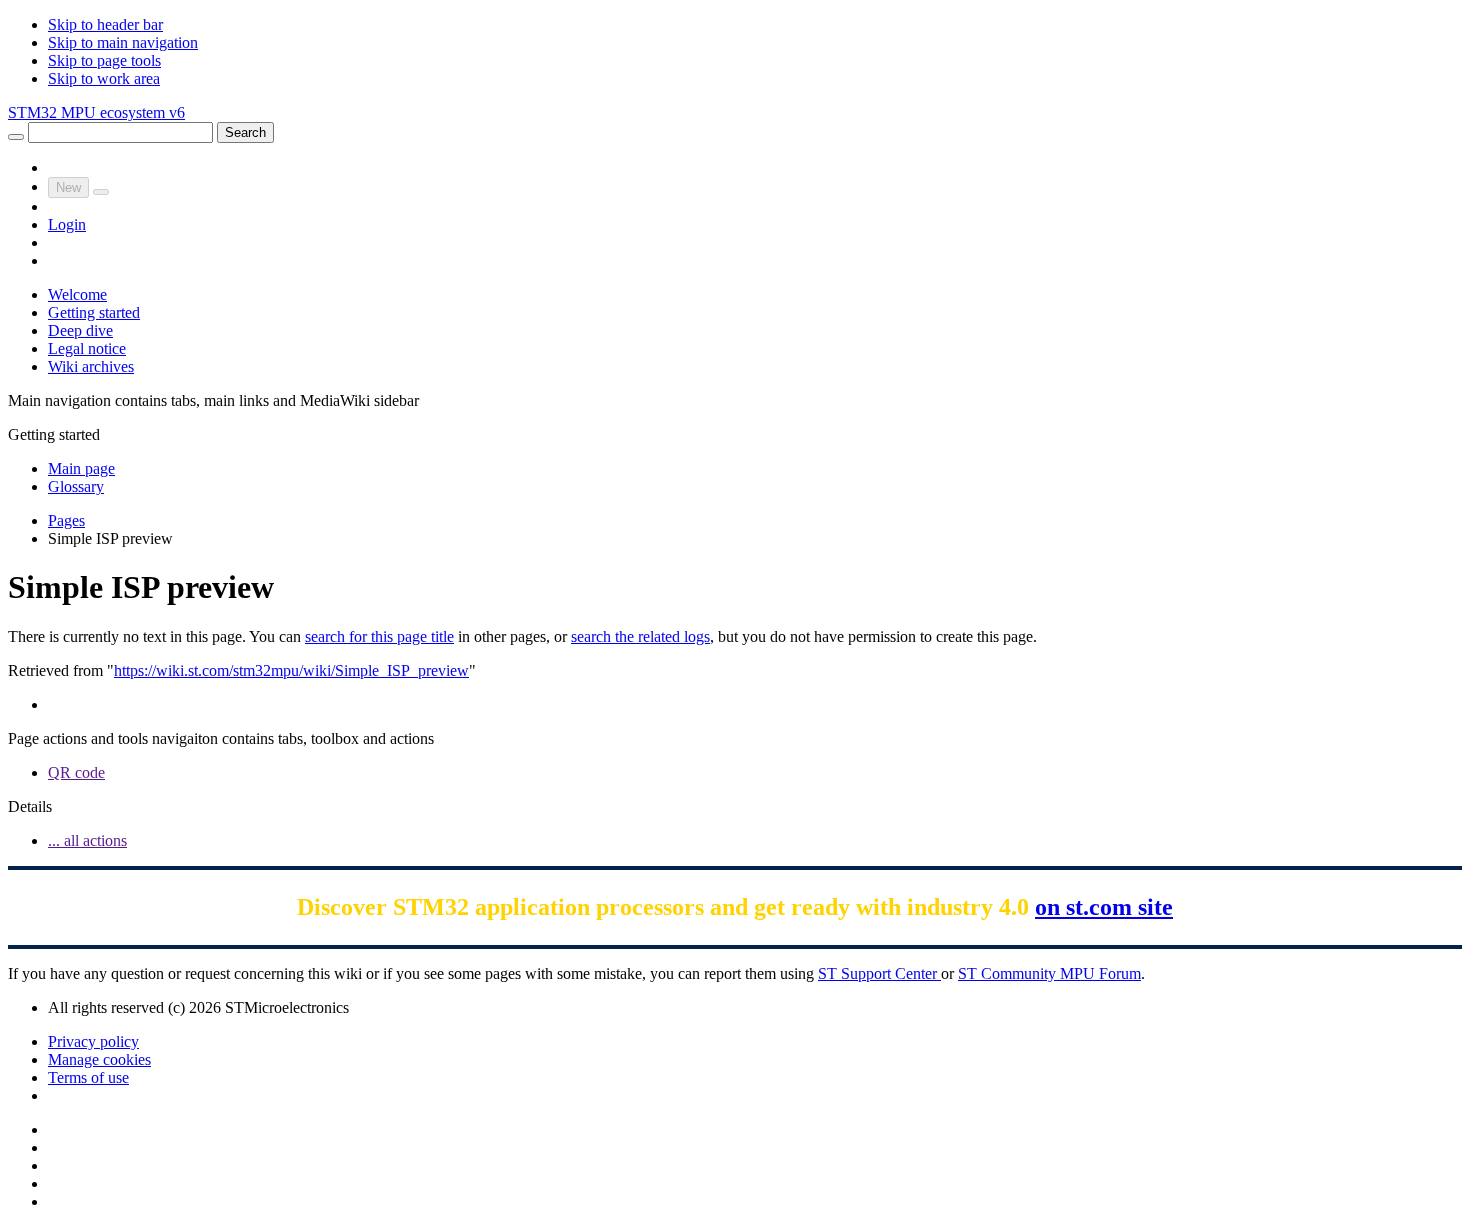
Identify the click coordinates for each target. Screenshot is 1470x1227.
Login (67, 224)
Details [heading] (30, 806)
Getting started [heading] (54, 434)
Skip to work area (104, 78)
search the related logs (640, 636)
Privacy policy (93, 1041)
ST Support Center (879, 973)
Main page (81, 468)
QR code (76, 772)
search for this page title (379, 636)
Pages (66, 520)
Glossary (76, 486)
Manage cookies (99, 1059)
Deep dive (80, 330)
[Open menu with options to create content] (101, 192)
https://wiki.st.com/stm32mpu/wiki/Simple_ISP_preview (291, 670)
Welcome (77, 294)
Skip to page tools (104, 60)
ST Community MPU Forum (1049, 973)
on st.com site (1104, 907)
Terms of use (88, 1077)
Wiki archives (91, 366)
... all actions (87, 840)
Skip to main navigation (123, 42)
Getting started (94, 312)
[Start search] (16, 137)
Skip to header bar (105, 24)
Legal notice (87, 348)
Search (245, 132)
